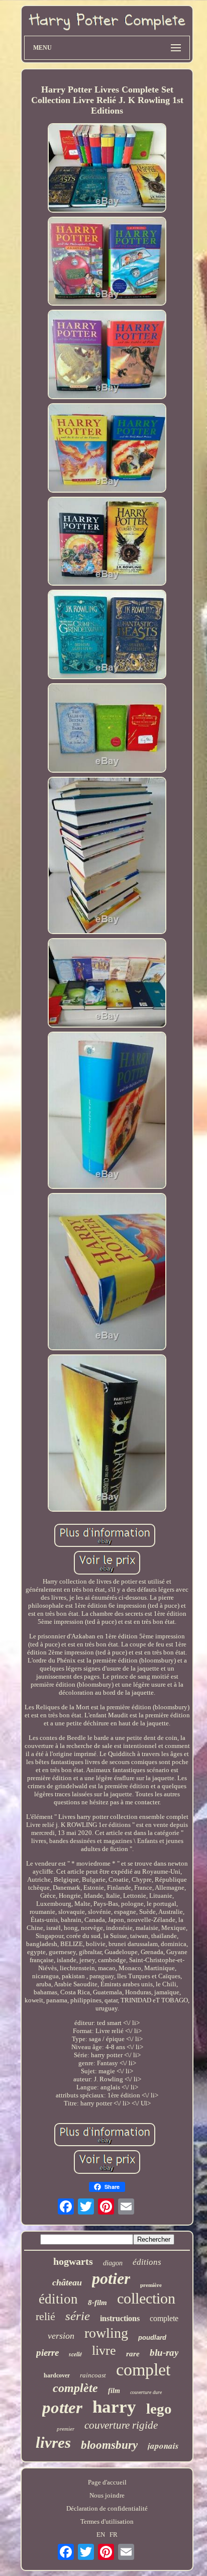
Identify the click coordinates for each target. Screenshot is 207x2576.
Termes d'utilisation (107, 2521)
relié (45, 2316)
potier (111, 2278)
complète (75, 2388)
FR (114, 2535)
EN (101, 2535)
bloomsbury (109, 2445)
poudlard (152, 2337)
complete (164, 2318)
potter (62, 2408)
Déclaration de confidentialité (107, 2508)
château (67, 2282)
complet (143, 2370)
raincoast (93, 2375)
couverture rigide (121, 2425)
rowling (106, 2333)
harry (114, 2407)
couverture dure (146, 2392)
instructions (120, 2318)
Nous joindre (107, 2495)
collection (146, 2298)
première (151, 2285)
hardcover (57, 2375)
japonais (163, 2446)
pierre (47, 2353)
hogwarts (73, 2261)
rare (133, 2354)
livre (104, 2351)
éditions (147, 2262)
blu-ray (164, 2353)
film (114, 2391)
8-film (97, 2303)
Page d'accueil (107, 2482)
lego (159, 2409)
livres (53, 2443)
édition (58, 2299)
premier (66, 2429)
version (61, 2336)
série (78, 2316)
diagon (113, 2263)
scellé (75, 2354)
